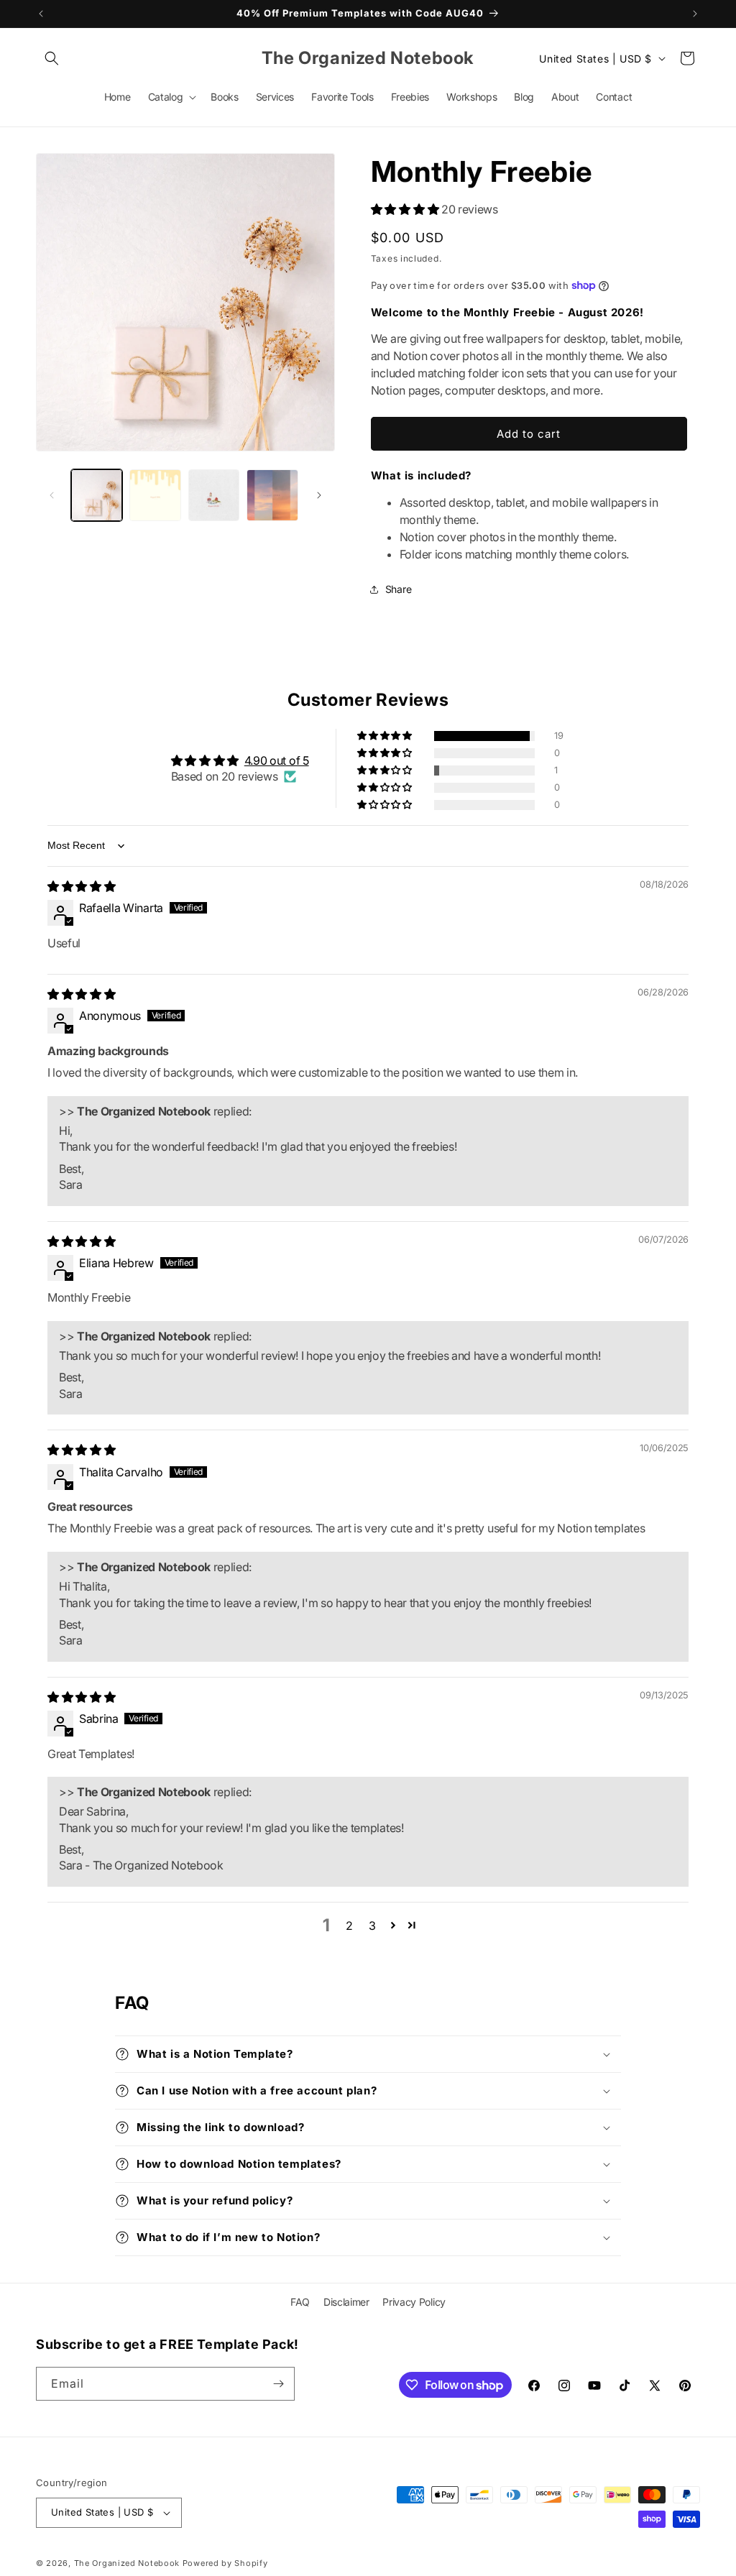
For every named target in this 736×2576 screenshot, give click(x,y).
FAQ (300, 2302)
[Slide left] (52, 495)
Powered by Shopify (225, 2563)
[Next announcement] (695, 14)
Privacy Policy (414, 2302)
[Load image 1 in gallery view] (97, 495)
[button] (52, 58)
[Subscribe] (278, 2384)
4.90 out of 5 (277, 760)
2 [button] (349, 1926)
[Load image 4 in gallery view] (272, 495)
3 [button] (372, 1926)
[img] (81, 886)
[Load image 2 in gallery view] (155, 495)
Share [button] (398, 589)
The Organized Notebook (127, 2563)
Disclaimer (346, 2302)
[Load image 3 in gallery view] (214, 495)
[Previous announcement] (41, 14)
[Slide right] (319, 495)
